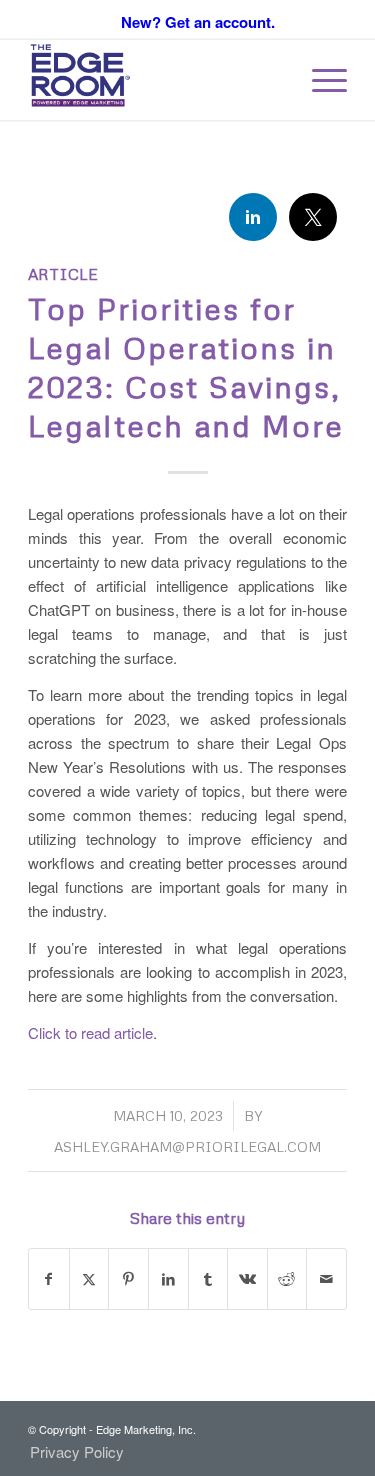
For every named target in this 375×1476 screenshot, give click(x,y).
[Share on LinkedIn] (168, 1279)
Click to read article (90, 1032)
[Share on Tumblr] (208, 1279)
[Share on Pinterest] (128, 1279)
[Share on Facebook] (49, 1279)
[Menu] (319, 80)
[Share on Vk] (247, 1279)
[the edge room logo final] (155, 80)
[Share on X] (89, 1279)
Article (63, 273)
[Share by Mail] (326, 1279)
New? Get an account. (198, 22)
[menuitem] (319, 80)
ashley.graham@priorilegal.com (187, 1146)
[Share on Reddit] (287, 1279)
